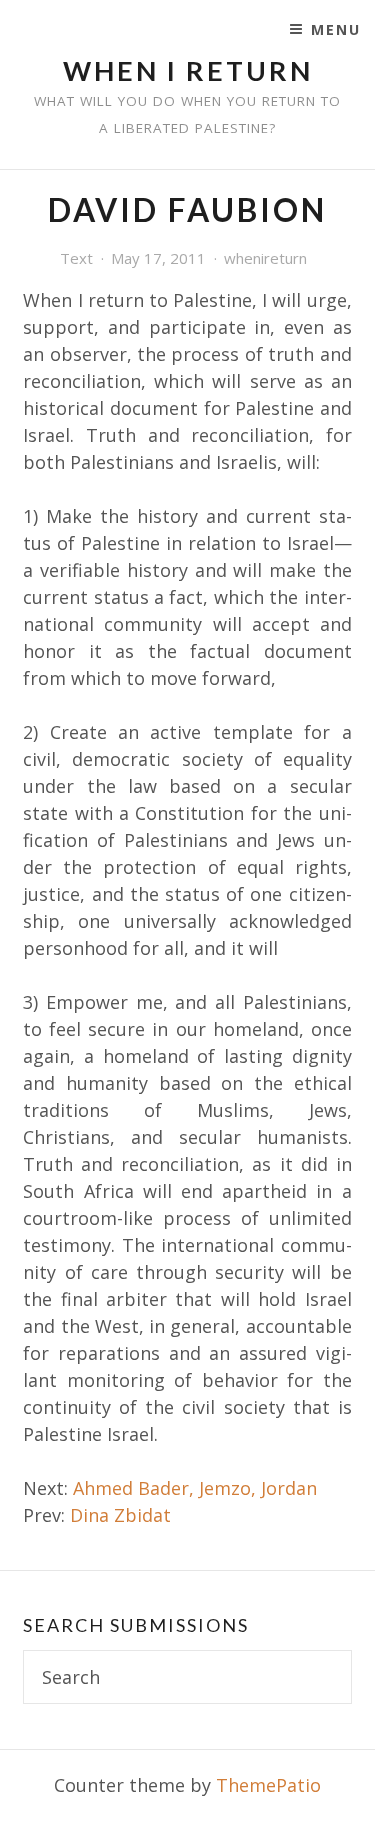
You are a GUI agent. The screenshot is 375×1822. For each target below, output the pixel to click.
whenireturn (265, 258)
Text (76, 258)
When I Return (188, 70)
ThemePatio (268, 1785)
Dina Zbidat (120, 1515)
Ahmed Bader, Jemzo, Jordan (195, 1488)
